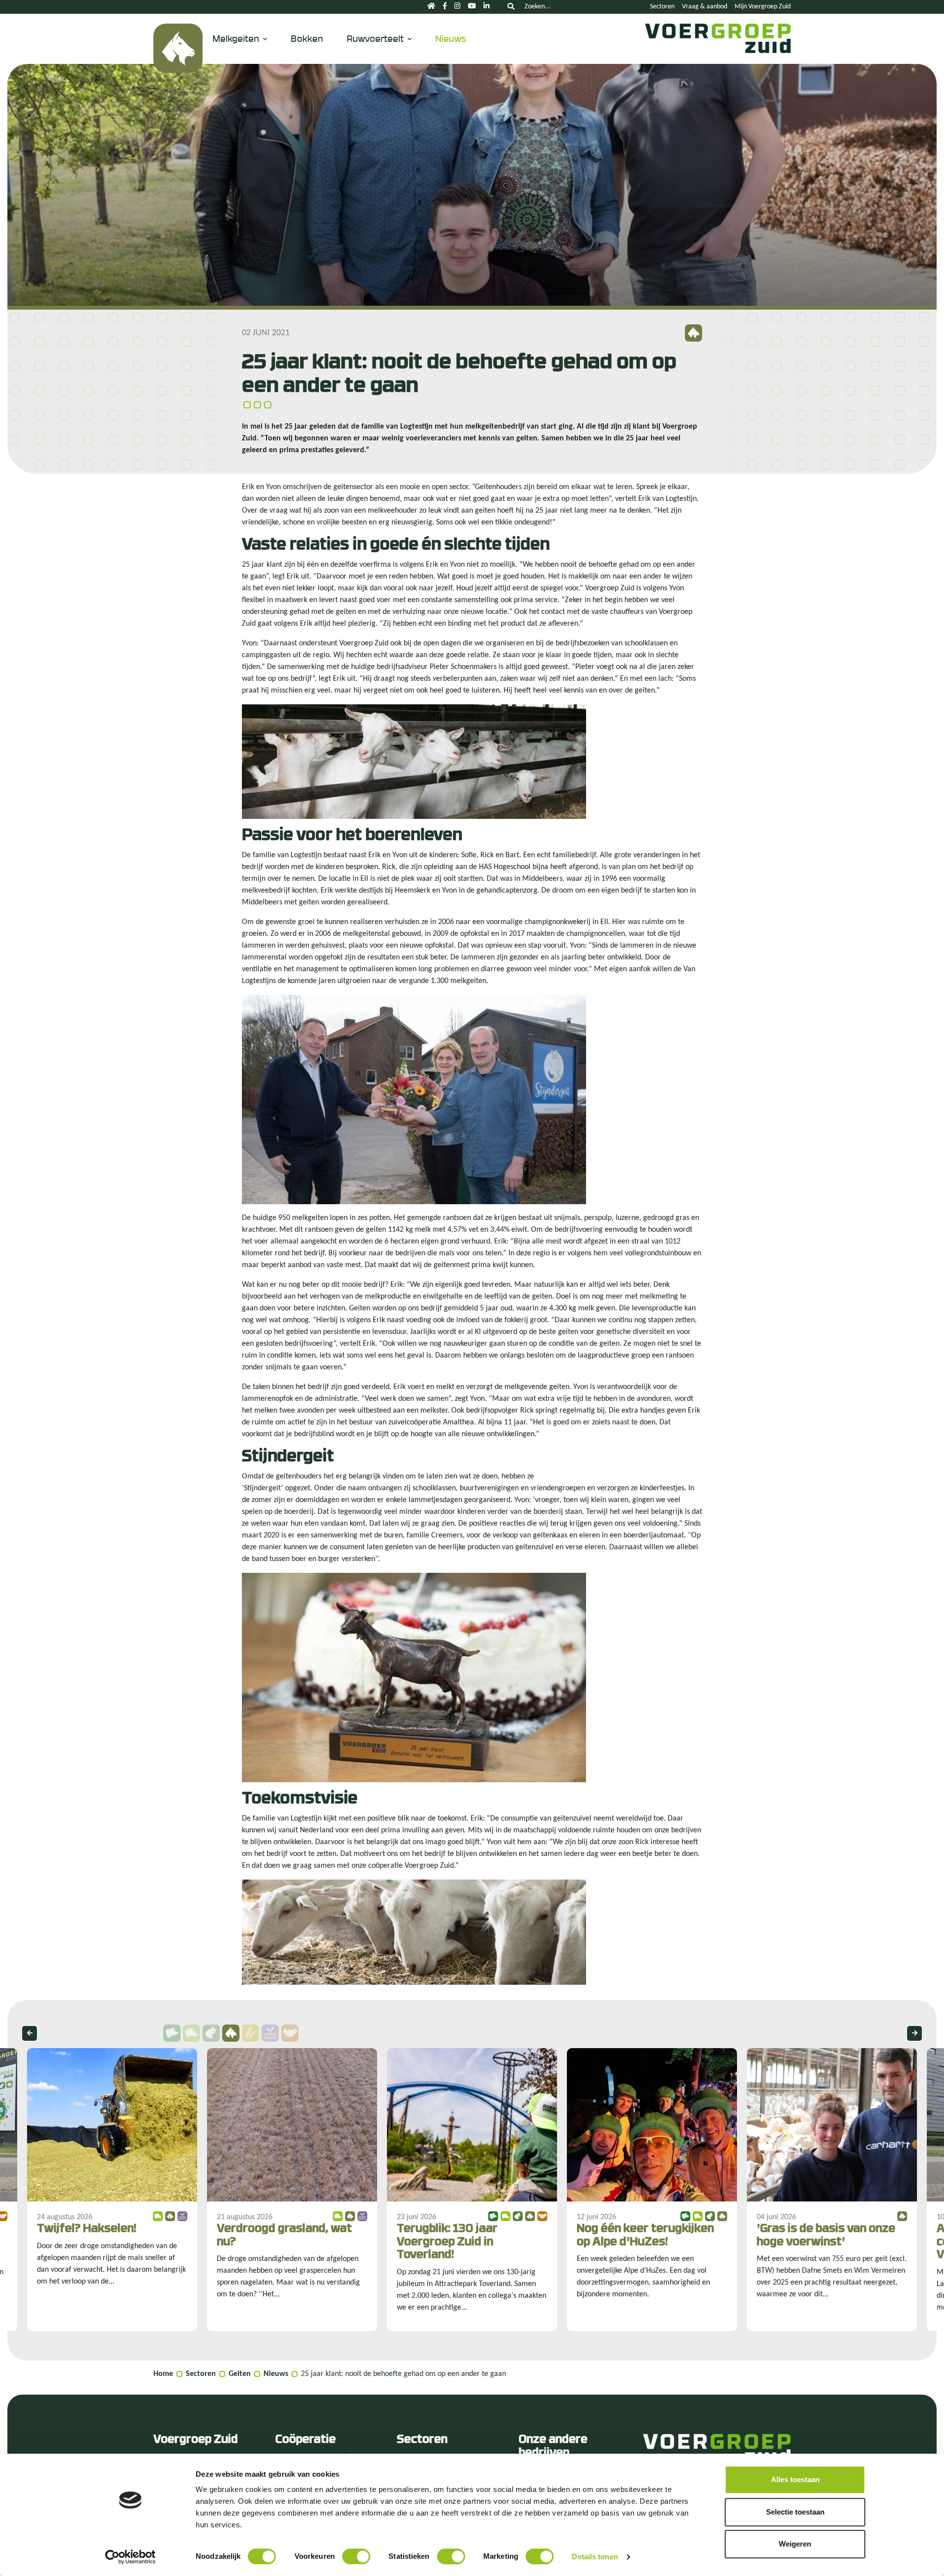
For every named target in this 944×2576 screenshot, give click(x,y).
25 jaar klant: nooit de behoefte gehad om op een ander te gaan (403, 2374)
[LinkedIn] (487, 7)
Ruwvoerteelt (375, 38)
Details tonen (595, 2557)
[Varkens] (172, 2033)
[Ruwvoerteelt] (270, 2033)
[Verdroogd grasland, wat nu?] (292, 2190)
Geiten (240, 2374)
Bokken (307, 38)
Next (914, 2033)
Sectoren (662, 7)
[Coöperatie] (290, 2033)
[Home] (431, 7)
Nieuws (451, 38)
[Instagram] (457, 7)
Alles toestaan (795, 2479)
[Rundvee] (192, 2033)
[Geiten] (178, 48)
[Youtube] (472, 7)
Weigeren (795, 2544)
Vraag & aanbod (705, 7)
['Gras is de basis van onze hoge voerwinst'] (832, 2190)
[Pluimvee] (211, 2033)
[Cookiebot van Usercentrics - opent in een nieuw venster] (131, 2557)
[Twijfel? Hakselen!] (112, 2190)
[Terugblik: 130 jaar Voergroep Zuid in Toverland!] (472, 2190)
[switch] (356, 2556)
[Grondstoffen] (251, 2033)
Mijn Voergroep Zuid (763, 7)
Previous (29, 2033)
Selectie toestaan (795, 2512)
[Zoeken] (511, 7)
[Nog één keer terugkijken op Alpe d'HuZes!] (652, 2190)
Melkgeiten (236, 38)
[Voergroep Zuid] (715, 48)
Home (163, 2374)
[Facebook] (445, 7)
